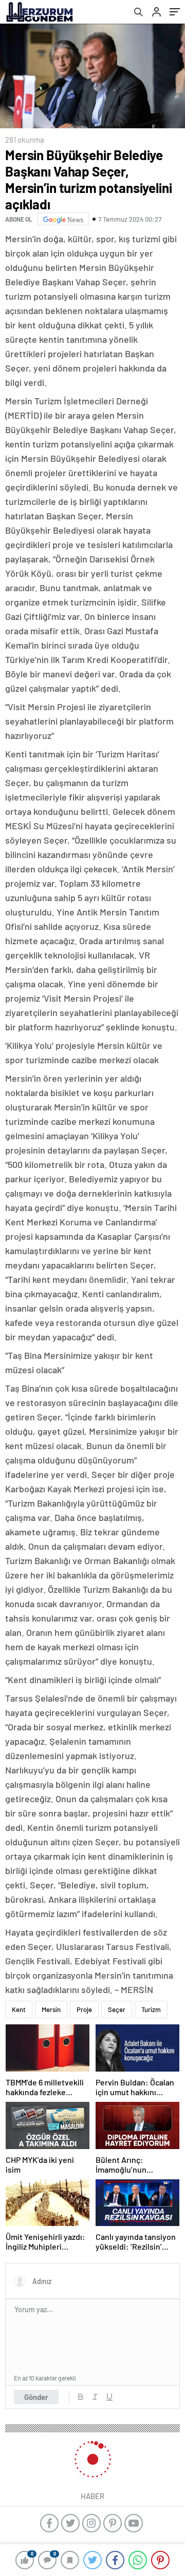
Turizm (151, 2009)
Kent (19, 2009)
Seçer (117, 2009)
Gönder (36, 2397)
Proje (84, 2009)
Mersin (51, 2009)
